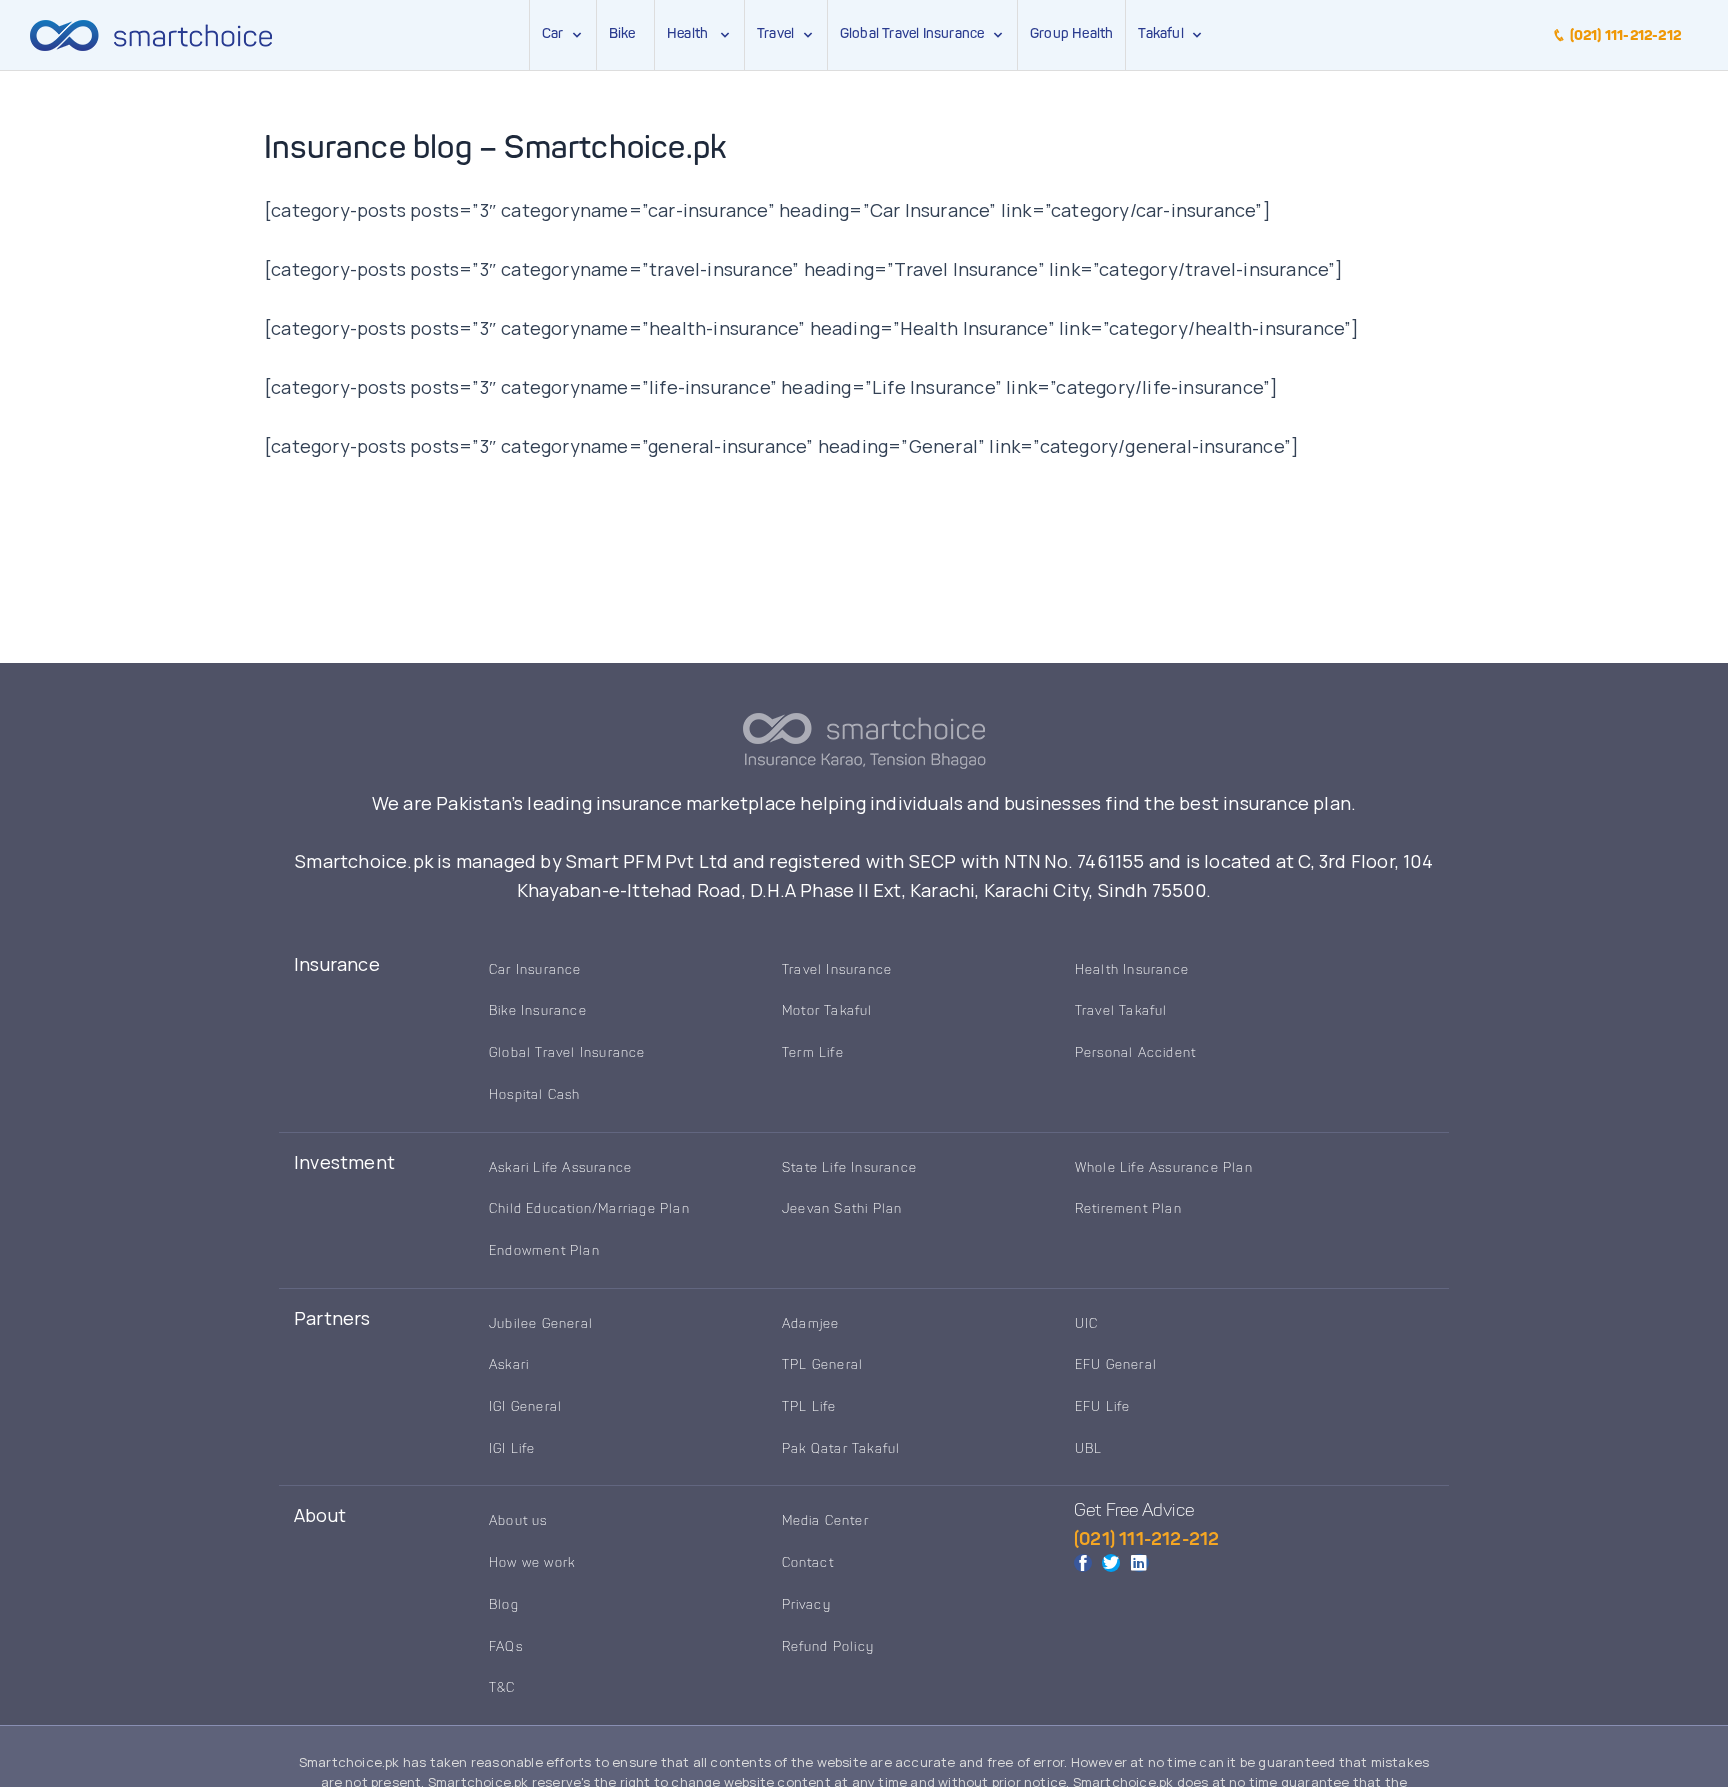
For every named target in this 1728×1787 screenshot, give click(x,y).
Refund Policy (828, 1647)
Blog (504, 1605)
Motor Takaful (827, 1011)
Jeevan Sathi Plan (842, 1209)
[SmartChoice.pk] (151, 35)
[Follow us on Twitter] (1111, 1563)
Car (553, 34)
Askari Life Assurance (560, 1168)
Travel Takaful (1121, 1011)
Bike (622, 34)
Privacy (806, 1605)
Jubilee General (541, 1324)
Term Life (813, 1053)
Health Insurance (1132, 970)
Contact (808, 1563)
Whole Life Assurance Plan (1164, 1168)
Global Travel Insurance (915, 34)
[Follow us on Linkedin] (1139, 1563)
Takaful (1164, 34)
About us (518, 1521)
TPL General (822, 1365)
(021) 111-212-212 (1623, 36)
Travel (775, 34)
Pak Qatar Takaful (841, 1449)
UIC (1087, 1324)
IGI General (525, 1407)
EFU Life (1103, 1407)
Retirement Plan (1128, 1209)
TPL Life (809, 1407)
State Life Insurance (849, 1168)
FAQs (506, 1647)
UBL (1089, 1449)
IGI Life (512, 1449)
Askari (509, 1365)
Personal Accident (1135, 1053)
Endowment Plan (544, 1251)
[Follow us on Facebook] (1083, 1563)
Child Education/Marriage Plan (589, 1209)
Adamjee (810, 1324)
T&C (502, 1688)
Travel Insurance (837, 970)
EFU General (1116, 1365)
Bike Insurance (538, 1011)
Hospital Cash (535, 1095)
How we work (532, 1563)
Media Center (825, 1521)
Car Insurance (535, 970)
